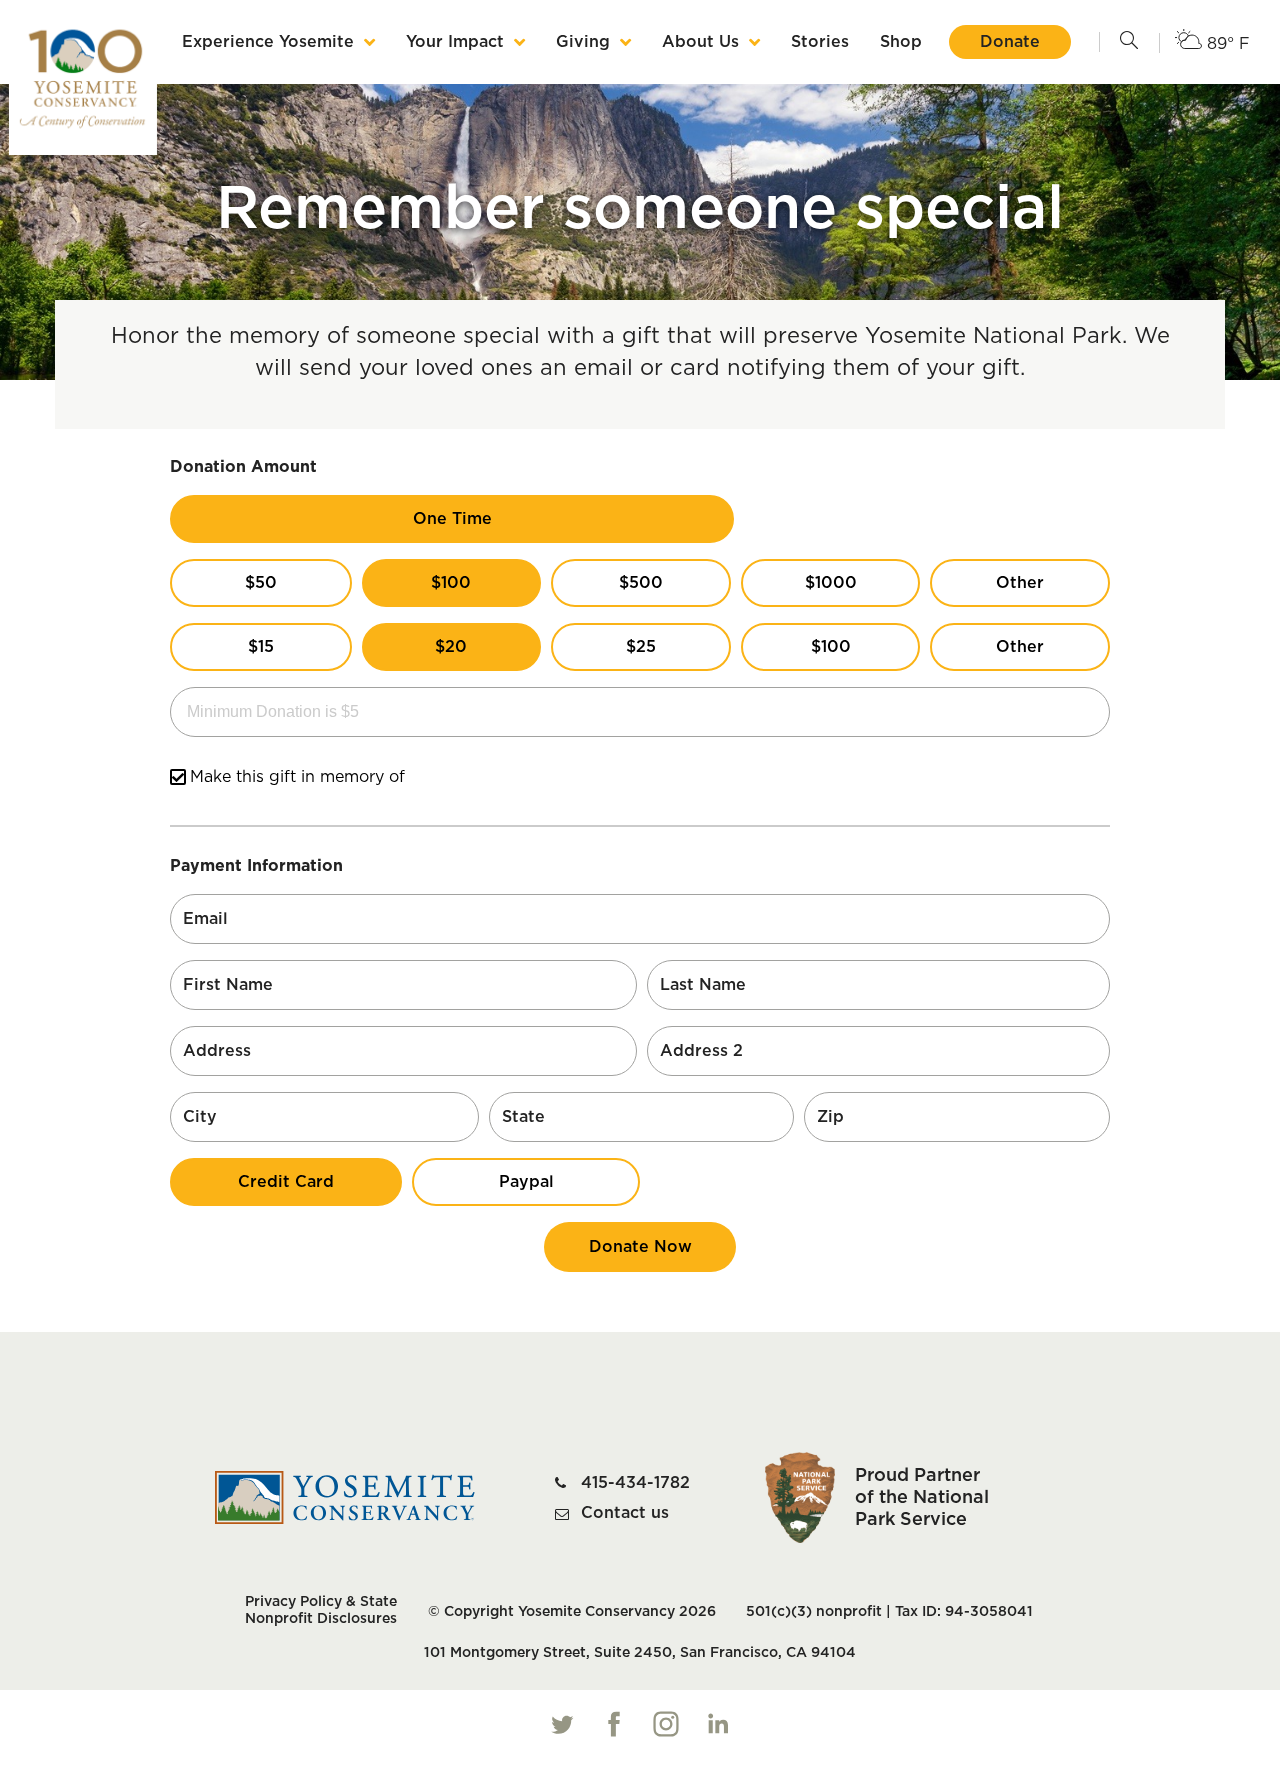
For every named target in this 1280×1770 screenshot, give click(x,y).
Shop (901, 42)
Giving (583, 42)
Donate (1010, 42)
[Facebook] (614, 1724)
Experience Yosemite (268, 42)
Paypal (526, 1182)
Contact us (625, 1513)
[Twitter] (562, 1724)
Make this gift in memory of (297, 777)
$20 (451, 647)
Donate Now (640, 1247)
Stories (820, 42)
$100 (451, 583)
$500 (641, 583)
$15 (261, 647)
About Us (700, 42)
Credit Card (286, 1182)
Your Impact (455, 42)
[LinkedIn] (718, 1724)
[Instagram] (666, 1724)
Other (1020, 583)
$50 (261, 583)
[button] (1129, 42)
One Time (452, 519)
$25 (641, 647)
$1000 (831, 583)
